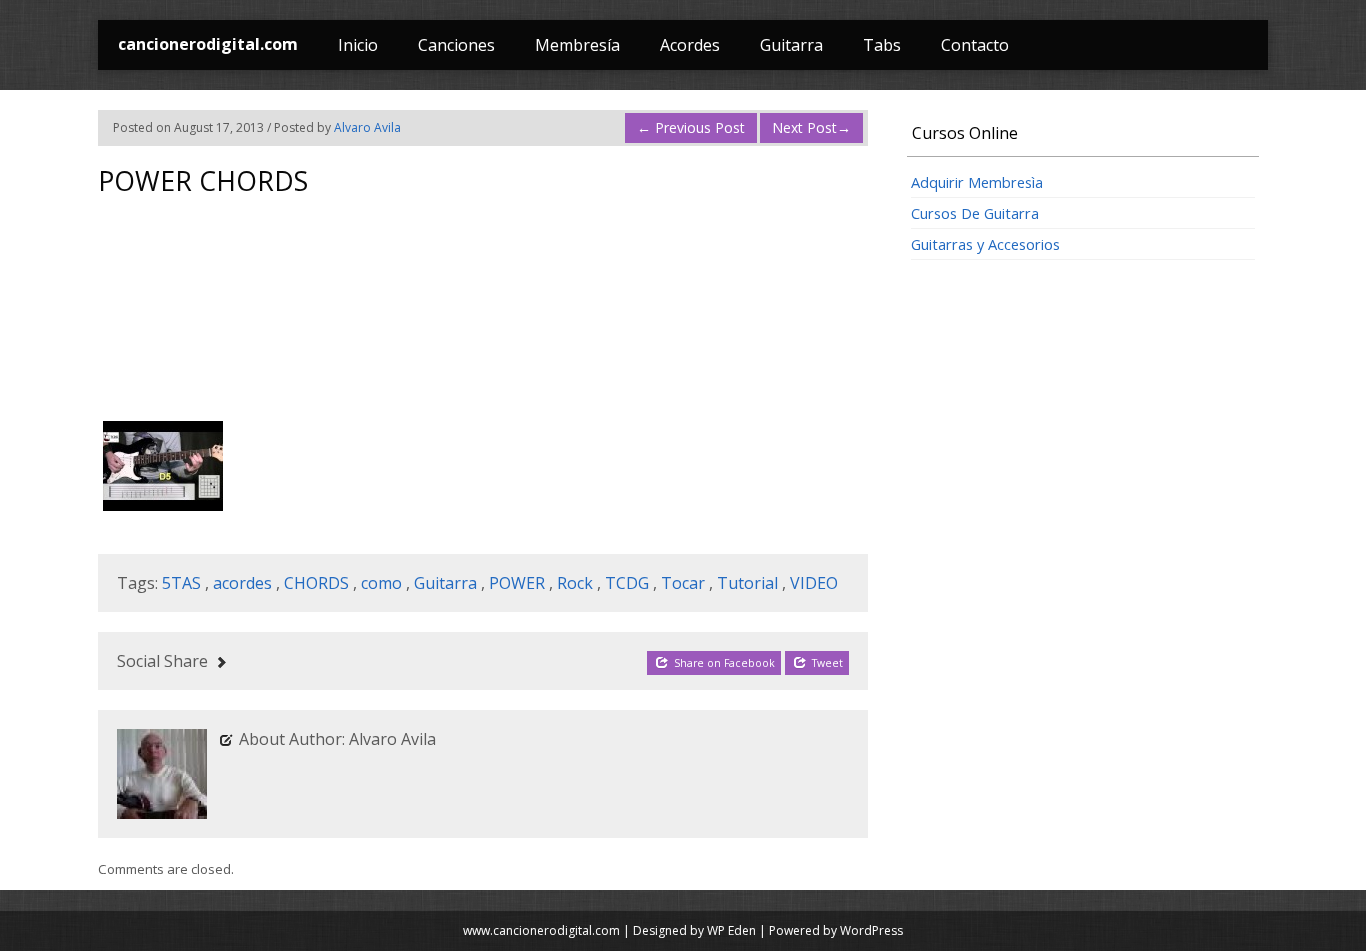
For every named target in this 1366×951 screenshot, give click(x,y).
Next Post (811, 127)
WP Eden (731, 930)
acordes (242, 583)
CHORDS (316, 583)
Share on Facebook (723, 663)
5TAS (181, 583)
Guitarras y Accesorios (985, 244)
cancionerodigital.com (208, 44)
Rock (575, 583)
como (381, 583)
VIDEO (814, 583)
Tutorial (747, 583)
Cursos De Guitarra (975, 213)
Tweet (826, 663)
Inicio (358, 45)
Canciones (456, 45)
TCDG (627, 583)
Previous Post (691, 127)
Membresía (577, 45)
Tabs (882, 45)
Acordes (690, 45)
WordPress (871, 930)
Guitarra (791, 45)
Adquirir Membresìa (977, 182)
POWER (517, 583)
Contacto (975, 45)
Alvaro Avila (367, 127)
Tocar (683, 583)
